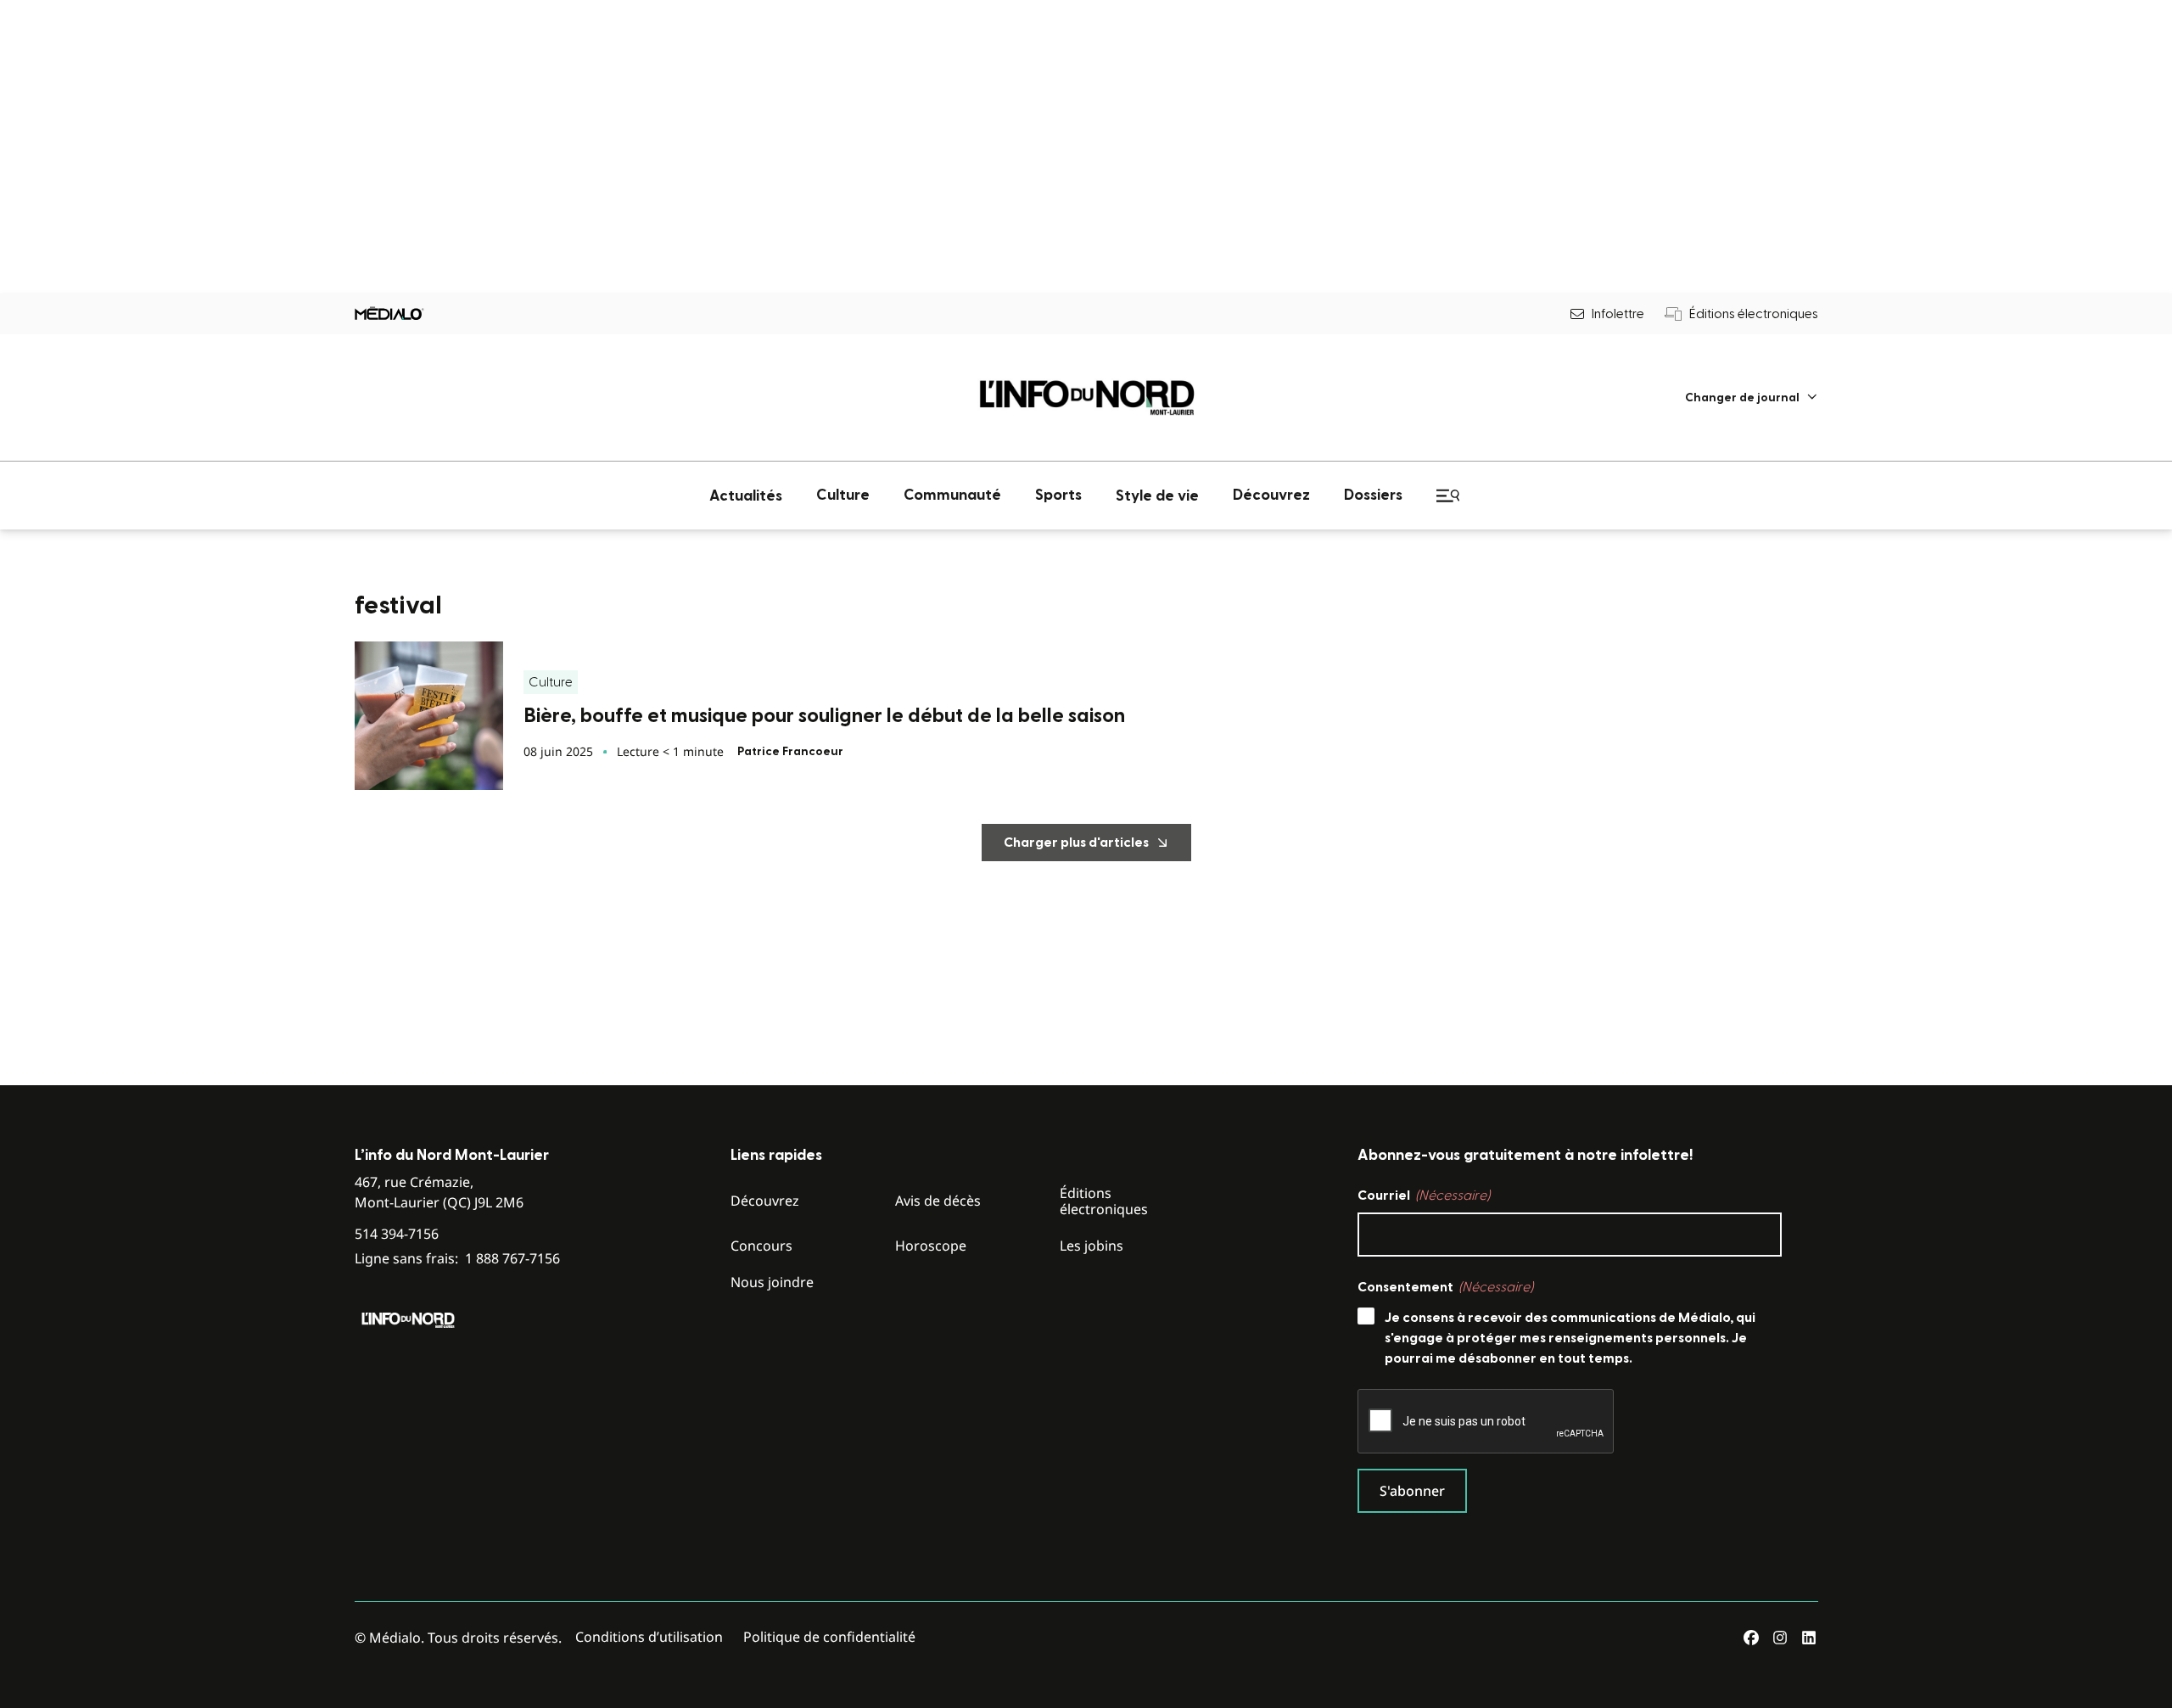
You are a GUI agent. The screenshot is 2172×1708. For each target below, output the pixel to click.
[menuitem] (1752, 398)
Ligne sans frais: (457, 1259)
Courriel (1424, 1196)
